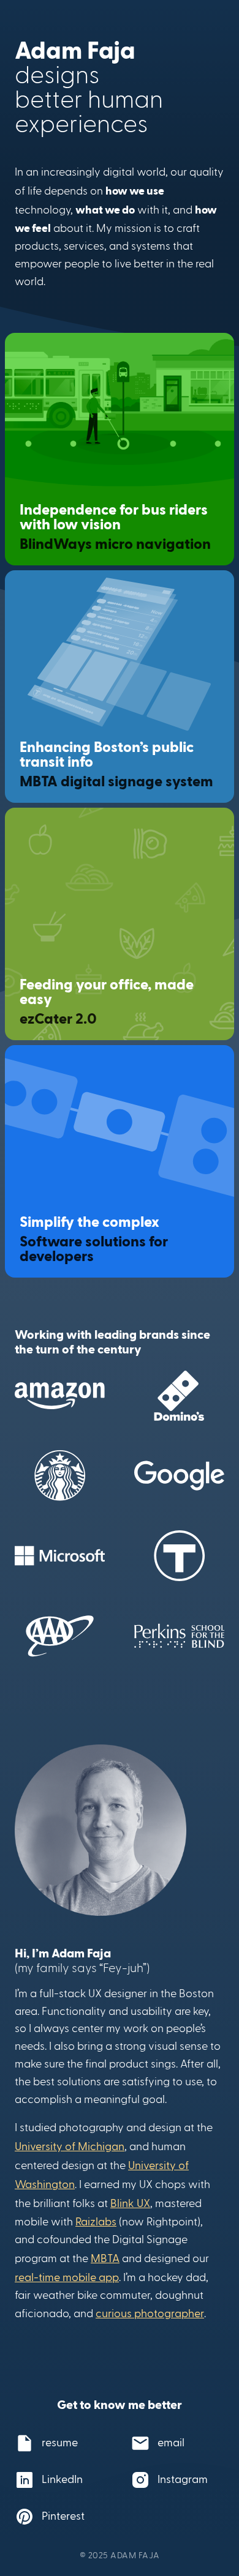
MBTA (105, 2258)
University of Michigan (70, 2146)
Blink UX (130, 2202)
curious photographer (150, 2313)
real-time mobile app (67, 2276)
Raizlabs (96, 2221)
